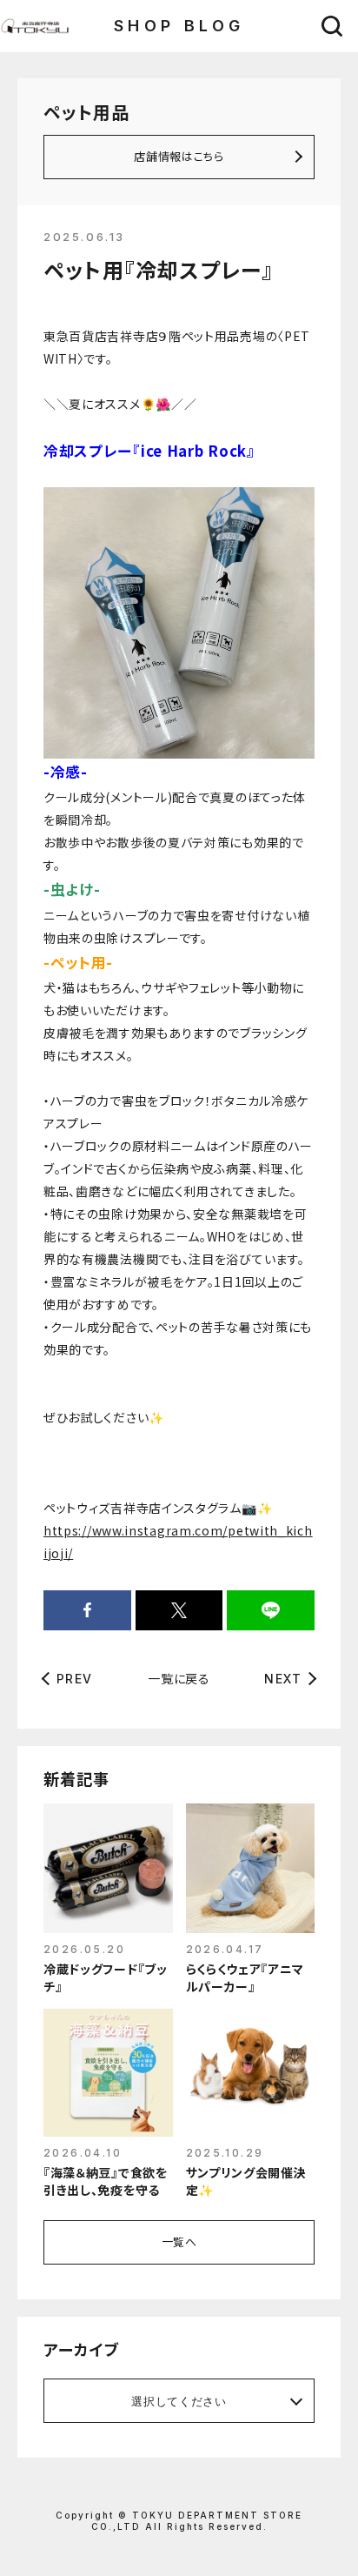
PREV (75, 1679)
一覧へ (179, 2241)
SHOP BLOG (179, 26)
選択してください (179, 2401)
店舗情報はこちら (179, 156)
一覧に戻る (179, 1678)
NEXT (283, 1679)
